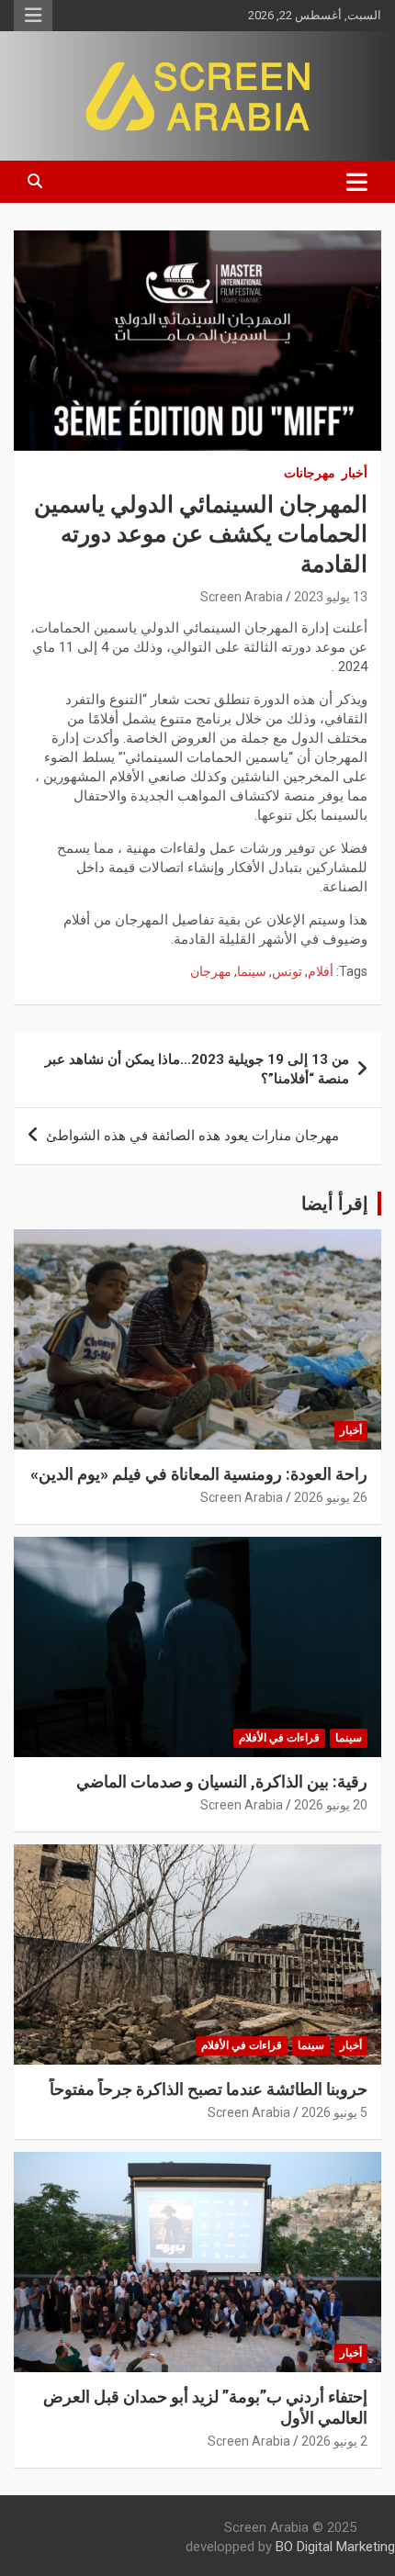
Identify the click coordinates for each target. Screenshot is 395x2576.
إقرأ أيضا (335, 1204)
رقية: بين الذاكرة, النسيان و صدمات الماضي (222, 1781)
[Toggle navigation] (357, 182)
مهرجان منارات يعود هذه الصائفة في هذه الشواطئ (192, 1136)
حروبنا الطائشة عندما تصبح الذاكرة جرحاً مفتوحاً (209, 2089)
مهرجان (211, 971)
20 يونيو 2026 (331, 1805)
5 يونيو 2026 (334, 2112)
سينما (252, 971)
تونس (287, 971)
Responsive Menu (33, 16)
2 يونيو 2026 (334, 2441)
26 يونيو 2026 (331, 1497)
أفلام (321, 971)
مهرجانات (310, 473)
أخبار (355, 473)
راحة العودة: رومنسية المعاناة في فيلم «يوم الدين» (199, 1474)
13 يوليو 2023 (331, 597)
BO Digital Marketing (335, 2547)
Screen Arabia (242, 597)
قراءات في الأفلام (279, 1738)
